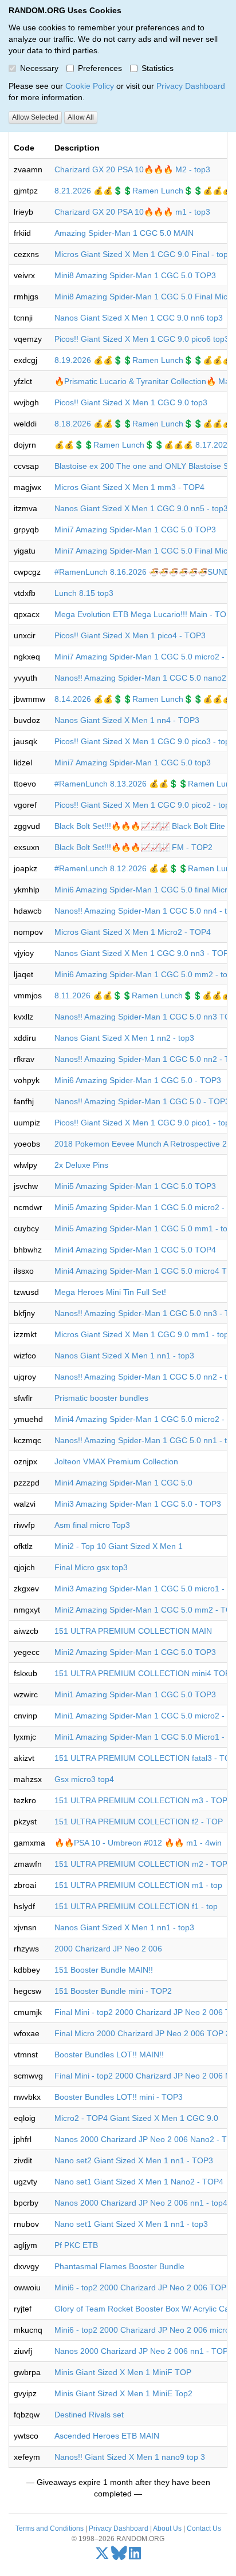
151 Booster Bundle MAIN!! (104, 1970)
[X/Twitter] (102, 2556)
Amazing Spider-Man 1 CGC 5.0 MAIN (124, 233)
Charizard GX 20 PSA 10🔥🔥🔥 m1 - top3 (132, 212)
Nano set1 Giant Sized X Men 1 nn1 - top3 (131, 2224)
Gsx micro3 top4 (84, 1779)
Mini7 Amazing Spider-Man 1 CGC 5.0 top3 (133, 762)
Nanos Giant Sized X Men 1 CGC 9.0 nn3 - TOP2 (144, 953)
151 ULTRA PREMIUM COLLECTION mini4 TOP (142, 1673)
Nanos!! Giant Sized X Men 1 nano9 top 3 (130, 2457)
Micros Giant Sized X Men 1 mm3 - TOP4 (129, 487)
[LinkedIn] (135, 2556)
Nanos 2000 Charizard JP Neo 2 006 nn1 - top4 (141, 2203)
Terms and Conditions (50, 2528)
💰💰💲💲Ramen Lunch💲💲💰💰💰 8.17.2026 (143, 445)
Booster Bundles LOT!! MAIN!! (109, 2055)
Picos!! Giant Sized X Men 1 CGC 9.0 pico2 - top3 (144, 805)
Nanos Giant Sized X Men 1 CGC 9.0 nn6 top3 (139, 318)
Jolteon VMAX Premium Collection (116, 1461)
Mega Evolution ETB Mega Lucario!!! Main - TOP (143, 614)
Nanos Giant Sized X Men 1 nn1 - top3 (124, 1356)
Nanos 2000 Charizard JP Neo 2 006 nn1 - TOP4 (143, 2351)
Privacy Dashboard (191, 86)
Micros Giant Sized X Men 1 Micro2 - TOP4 (133, 932)
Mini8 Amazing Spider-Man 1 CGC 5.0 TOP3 (135, 275)
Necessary (39, 68)
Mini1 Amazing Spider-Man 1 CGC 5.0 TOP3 (135, 1694)
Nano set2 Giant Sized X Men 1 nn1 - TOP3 (134, 2160)
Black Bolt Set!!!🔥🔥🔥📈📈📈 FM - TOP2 (133, 847)
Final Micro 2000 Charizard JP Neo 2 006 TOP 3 (142, 2033)
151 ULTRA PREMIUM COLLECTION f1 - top (136, 1906)
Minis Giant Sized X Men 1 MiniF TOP (123, 2372)
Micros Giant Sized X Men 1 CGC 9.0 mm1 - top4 (144, 1334)
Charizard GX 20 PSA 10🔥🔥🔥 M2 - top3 (132, 169)
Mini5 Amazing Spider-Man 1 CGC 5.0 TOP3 (135, 1186)
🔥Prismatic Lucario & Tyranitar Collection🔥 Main (145, 381)
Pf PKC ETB (76, 2245)
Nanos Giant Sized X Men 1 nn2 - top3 (124, 1038)
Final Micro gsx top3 (91, 1567)
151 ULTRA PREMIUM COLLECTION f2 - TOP (139, 1822)
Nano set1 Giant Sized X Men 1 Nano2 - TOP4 (139, 2182)
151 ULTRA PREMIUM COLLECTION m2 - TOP (141, 1864)
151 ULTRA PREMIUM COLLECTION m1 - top (138, 1885)
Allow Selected (35, 117)
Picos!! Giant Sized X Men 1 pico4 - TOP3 (130, 635)
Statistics (158, 68)
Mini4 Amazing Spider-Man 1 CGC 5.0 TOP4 (135, 1250)
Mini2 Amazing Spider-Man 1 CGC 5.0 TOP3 (135, 1652)
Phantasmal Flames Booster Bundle (119, 2266)
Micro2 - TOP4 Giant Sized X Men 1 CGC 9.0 (136, 2118)
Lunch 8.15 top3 (84, 593)
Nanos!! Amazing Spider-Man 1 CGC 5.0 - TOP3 (142, 1101)
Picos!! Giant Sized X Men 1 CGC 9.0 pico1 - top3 (144, 1123)
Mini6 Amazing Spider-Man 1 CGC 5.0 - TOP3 (138, 1080)
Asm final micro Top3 (92, 1525)
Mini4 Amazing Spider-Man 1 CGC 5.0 (123, 1483)
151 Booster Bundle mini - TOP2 (113, 1991)
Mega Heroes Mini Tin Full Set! (110, 1292)
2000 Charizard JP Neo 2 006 (108, 1949)
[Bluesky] (119, 2556)
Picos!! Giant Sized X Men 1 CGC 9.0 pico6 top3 (142, 339)
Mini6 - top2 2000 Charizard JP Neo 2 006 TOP (140, 2287)
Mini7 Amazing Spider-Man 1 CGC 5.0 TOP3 (135, 530)
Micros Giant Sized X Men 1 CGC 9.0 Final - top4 (143, 254)
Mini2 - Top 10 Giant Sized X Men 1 (119, 1546)
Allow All (81, 117)
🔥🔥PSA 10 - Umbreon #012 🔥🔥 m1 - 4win (138, 1843)
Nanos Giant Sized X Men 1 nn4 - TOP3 (127, 720)
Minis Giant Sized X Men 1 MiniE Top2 (123, 2393)
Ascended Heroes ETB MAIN (107, 2436)
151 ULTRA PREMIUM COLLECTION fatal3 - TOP (145, 1758)
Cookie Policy (90, 86)
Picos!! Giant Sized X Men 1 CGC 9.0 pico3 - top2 (144, 741)
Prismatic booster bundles (101, 1398)
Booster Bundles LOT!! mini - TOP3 (119, 2097)
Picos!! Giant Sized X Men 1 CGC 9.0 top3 (131, 402)
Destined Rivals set (89, 2415)
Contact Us (204, 2528)
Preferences (100, 68)
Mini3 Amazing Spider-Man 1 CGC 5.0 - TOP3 (138, 1504)
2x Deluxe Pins (81, 1165)
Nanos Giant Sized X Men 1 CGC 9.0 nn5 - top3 (141, 508)
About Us (167, 2528)
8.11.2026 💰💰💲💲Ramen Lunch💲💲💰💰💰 (143, 995)
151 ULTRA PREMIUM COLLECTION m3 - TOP (141, 1800)
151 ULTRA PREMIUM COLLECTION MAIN (133, 1631)
